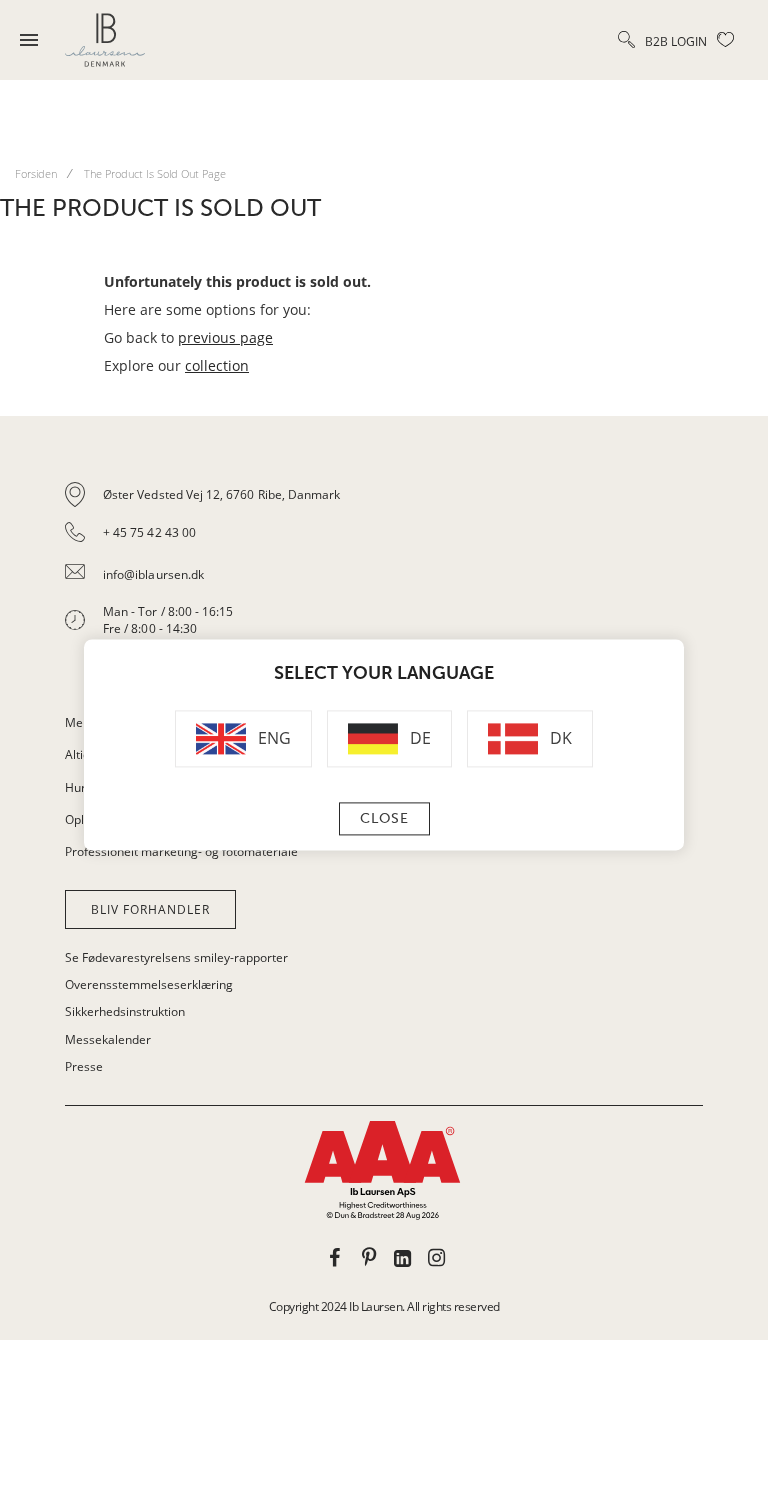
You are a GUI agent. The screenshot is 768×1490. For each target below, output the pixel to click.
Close (384, 819)
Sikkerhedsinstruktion (125, 1011)
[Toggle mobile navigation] (29, 40)
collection (217, 365)
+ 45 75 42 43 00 (149, 532)
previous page (225, 337)
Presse (84, 1066)
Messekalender (108, 1039)
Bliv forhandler (150, 909)
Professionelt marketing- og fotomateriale (181, 851)
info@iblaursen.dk (153, 574)
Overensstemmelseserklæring (149, 984)
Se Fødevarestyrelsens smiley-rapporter (176, 957)
